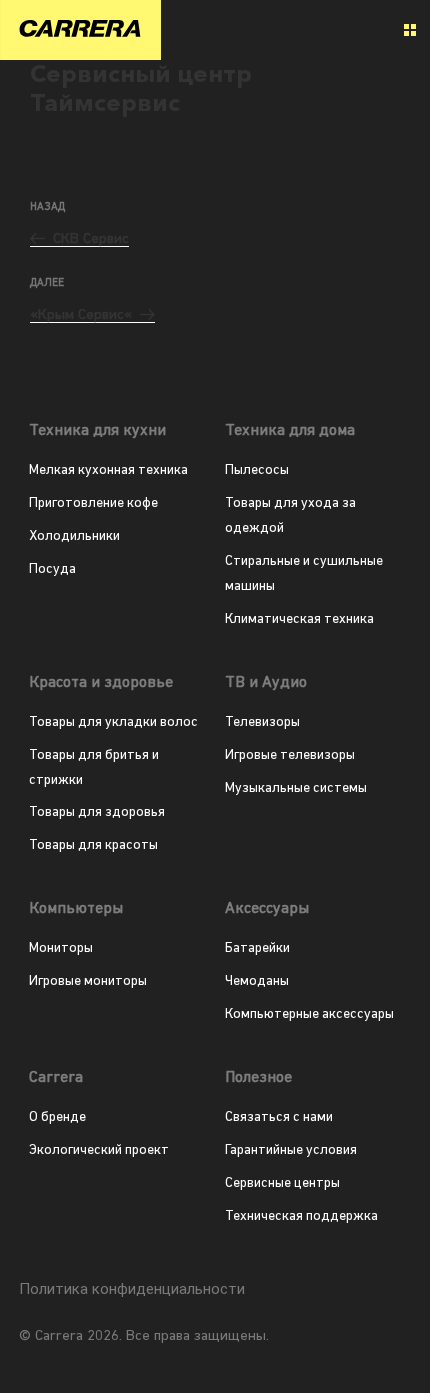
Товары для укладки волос (113, 722)
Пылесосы (257, 470)
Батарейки (257, 948)
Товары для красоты (93, 845)
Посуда (52, 569)
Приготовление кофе (93, 503)
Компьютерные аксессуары (309, 1014)
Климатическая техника (299, 619)
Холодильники (74, 536)
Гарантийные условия (291, 1150)
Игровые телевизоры (290, 755)
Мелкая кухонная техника (108, 470)
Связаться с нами (279, 1117)
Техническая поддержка (301, 1216)
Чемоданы (257, 981)
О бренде (57, 1117)
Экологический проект (99, 1150)
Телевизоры (262, 722)
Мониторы (61, 948)
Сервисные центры (282, 1183)
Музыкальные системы (296, 788)
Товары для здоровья (97, 812)
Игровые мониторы (88, 981)
